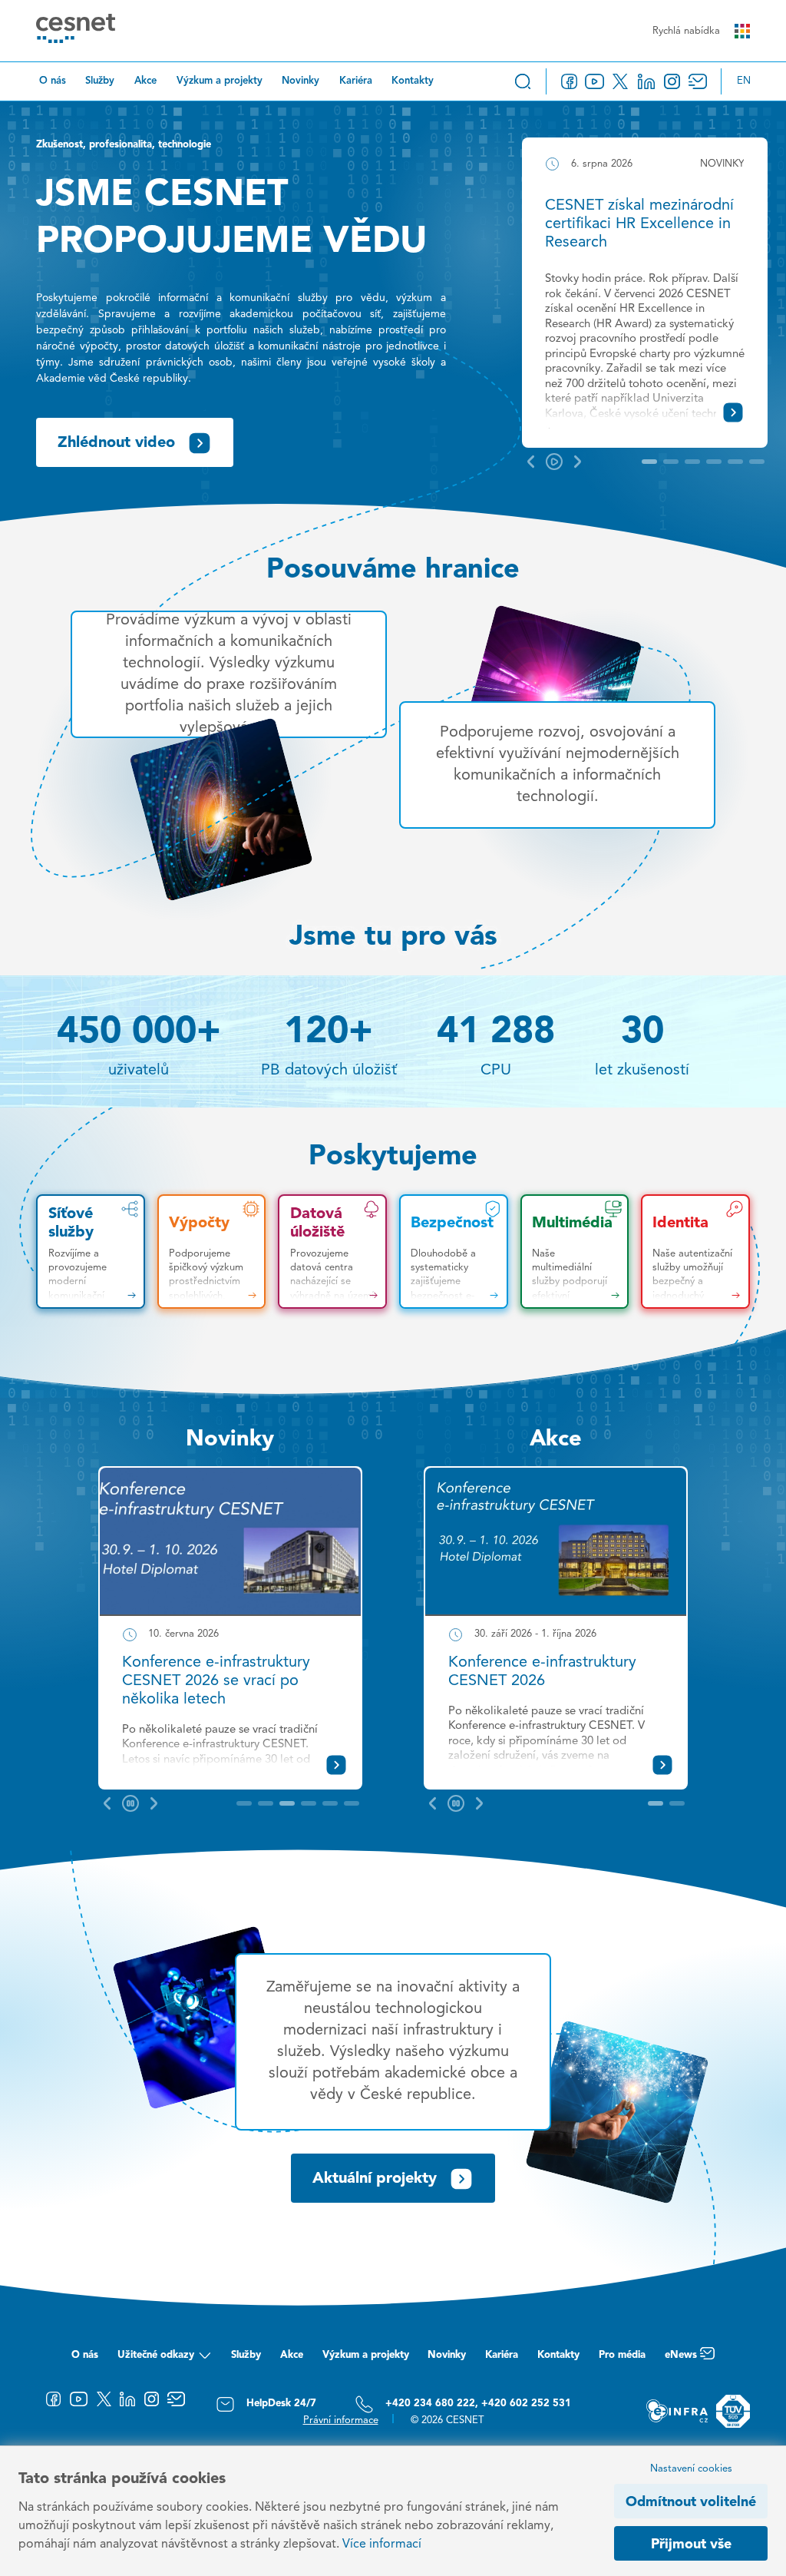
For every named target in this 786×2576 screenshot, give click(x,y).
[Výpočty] (212, 1252)
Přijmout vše (691, 2545)
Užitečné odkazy (156, 2355)
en (744, 81)
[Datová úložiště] (332, 1252)
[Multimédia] (575, 1252)
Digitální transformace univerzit (556, 1663)
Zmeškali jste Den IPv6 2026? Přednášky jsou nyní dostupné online (225, 1681)
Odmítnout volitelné (691, 2502)
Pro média (622, 2355)
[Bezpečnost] (454, 1252)
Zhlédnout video (116, 443)
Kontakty (413, 81)
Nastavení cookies (691, 2469)
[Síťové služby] (91, 1252)
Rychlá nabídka (686, 31)
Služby (100, 81)
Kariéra (356, 81)
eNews (681, 2355)
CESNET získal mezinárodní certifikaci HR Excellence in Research (639, 224)
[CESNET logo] (76, 31)
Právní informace (341, 2420)
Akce (145, 81)
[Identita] (695, 1252)
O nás (53, 81)
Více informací (382, 2545)
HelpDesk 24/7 (281, 2404)
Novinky (301, 81)
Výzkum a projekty (220, 81)
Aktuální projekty (375, 2179)
